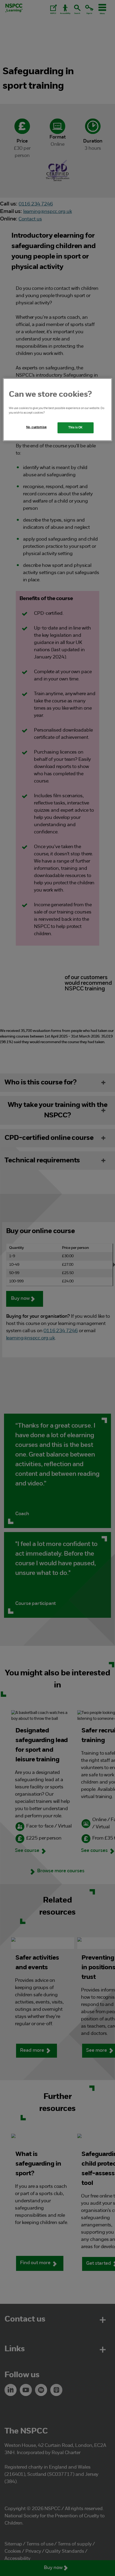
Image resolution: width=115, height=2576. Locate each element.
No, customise (36, 427)
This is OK (76, 428)
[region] (58, 410)
